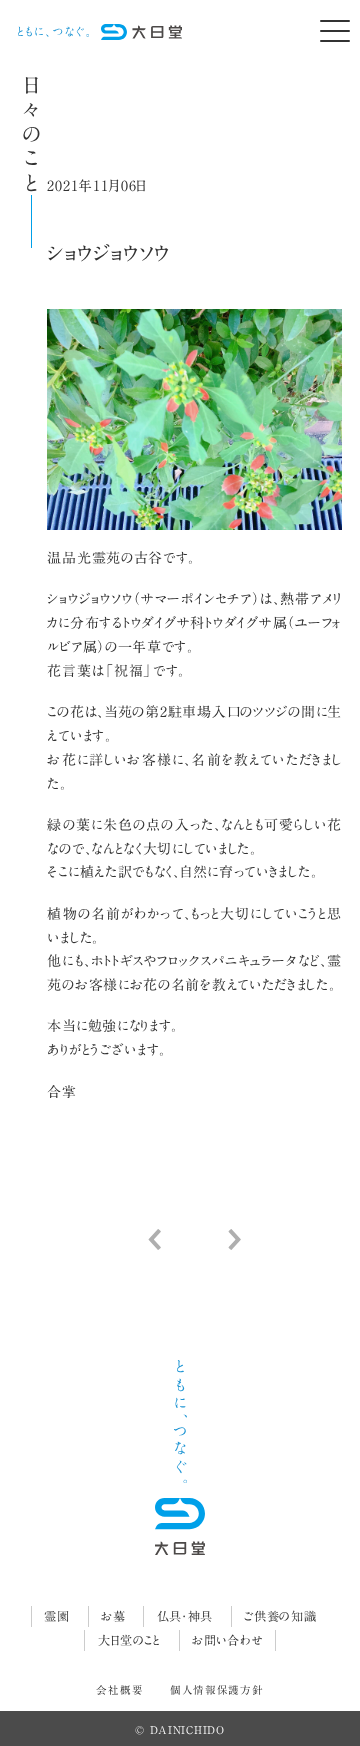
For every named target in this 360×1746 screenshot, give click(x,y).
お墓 (113, 1616)
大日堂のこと (129, 1640)
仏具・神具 (185, 1616)
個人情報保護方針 (217, 1690)
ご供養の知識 (280, 1616)
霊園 (56, 1616)
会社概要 (119, 1690)
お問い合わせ (227, 1640)
